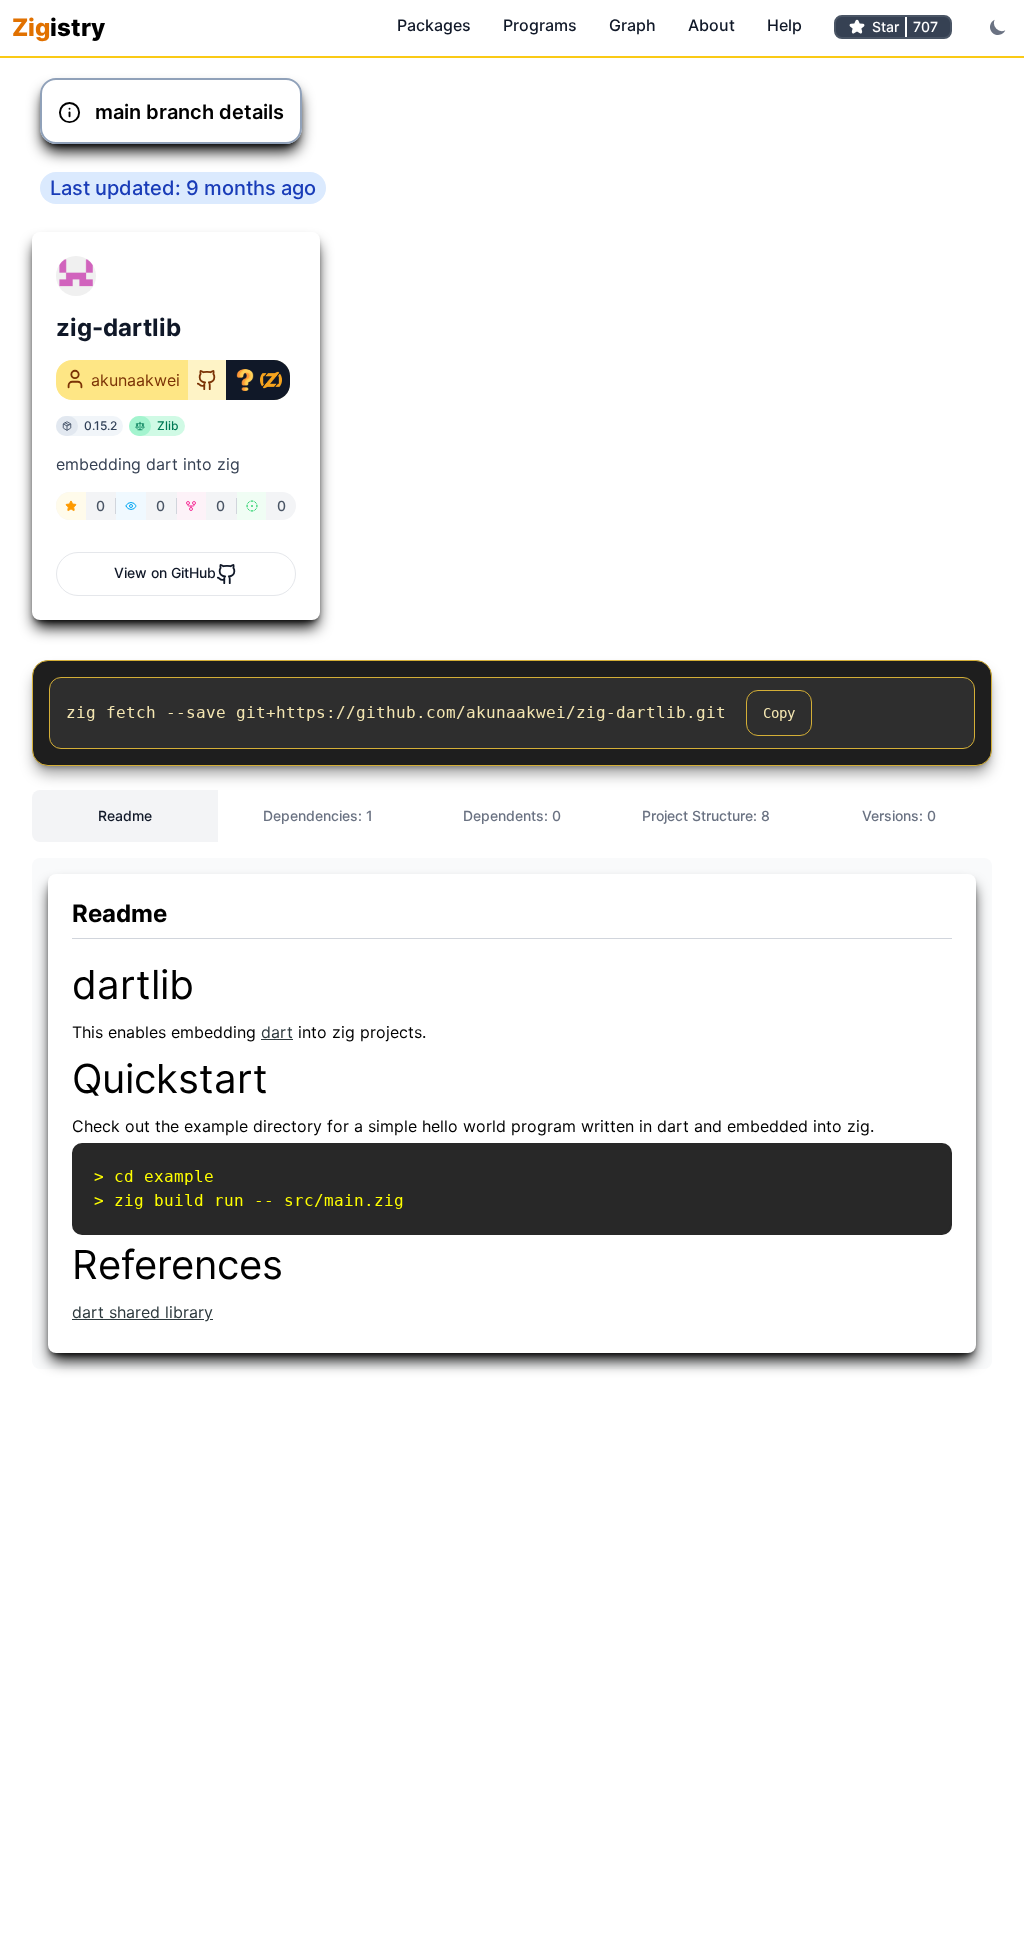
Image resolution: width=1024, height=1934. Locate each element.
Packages (434, 25)
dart (277, 1032)
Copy (779, 713)
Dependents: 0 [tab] (512, 815)
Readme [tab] (125, 815)
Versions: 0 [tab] (899, 815)
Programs (540, 25)
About (711, 25)
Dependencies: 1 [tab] (318, 815)
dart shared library (142, 1312)
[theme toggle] (998, 27)
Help (784, 25)
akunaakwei (135, 380)
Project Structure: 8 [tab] (706, 815)
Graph (632, 25)
